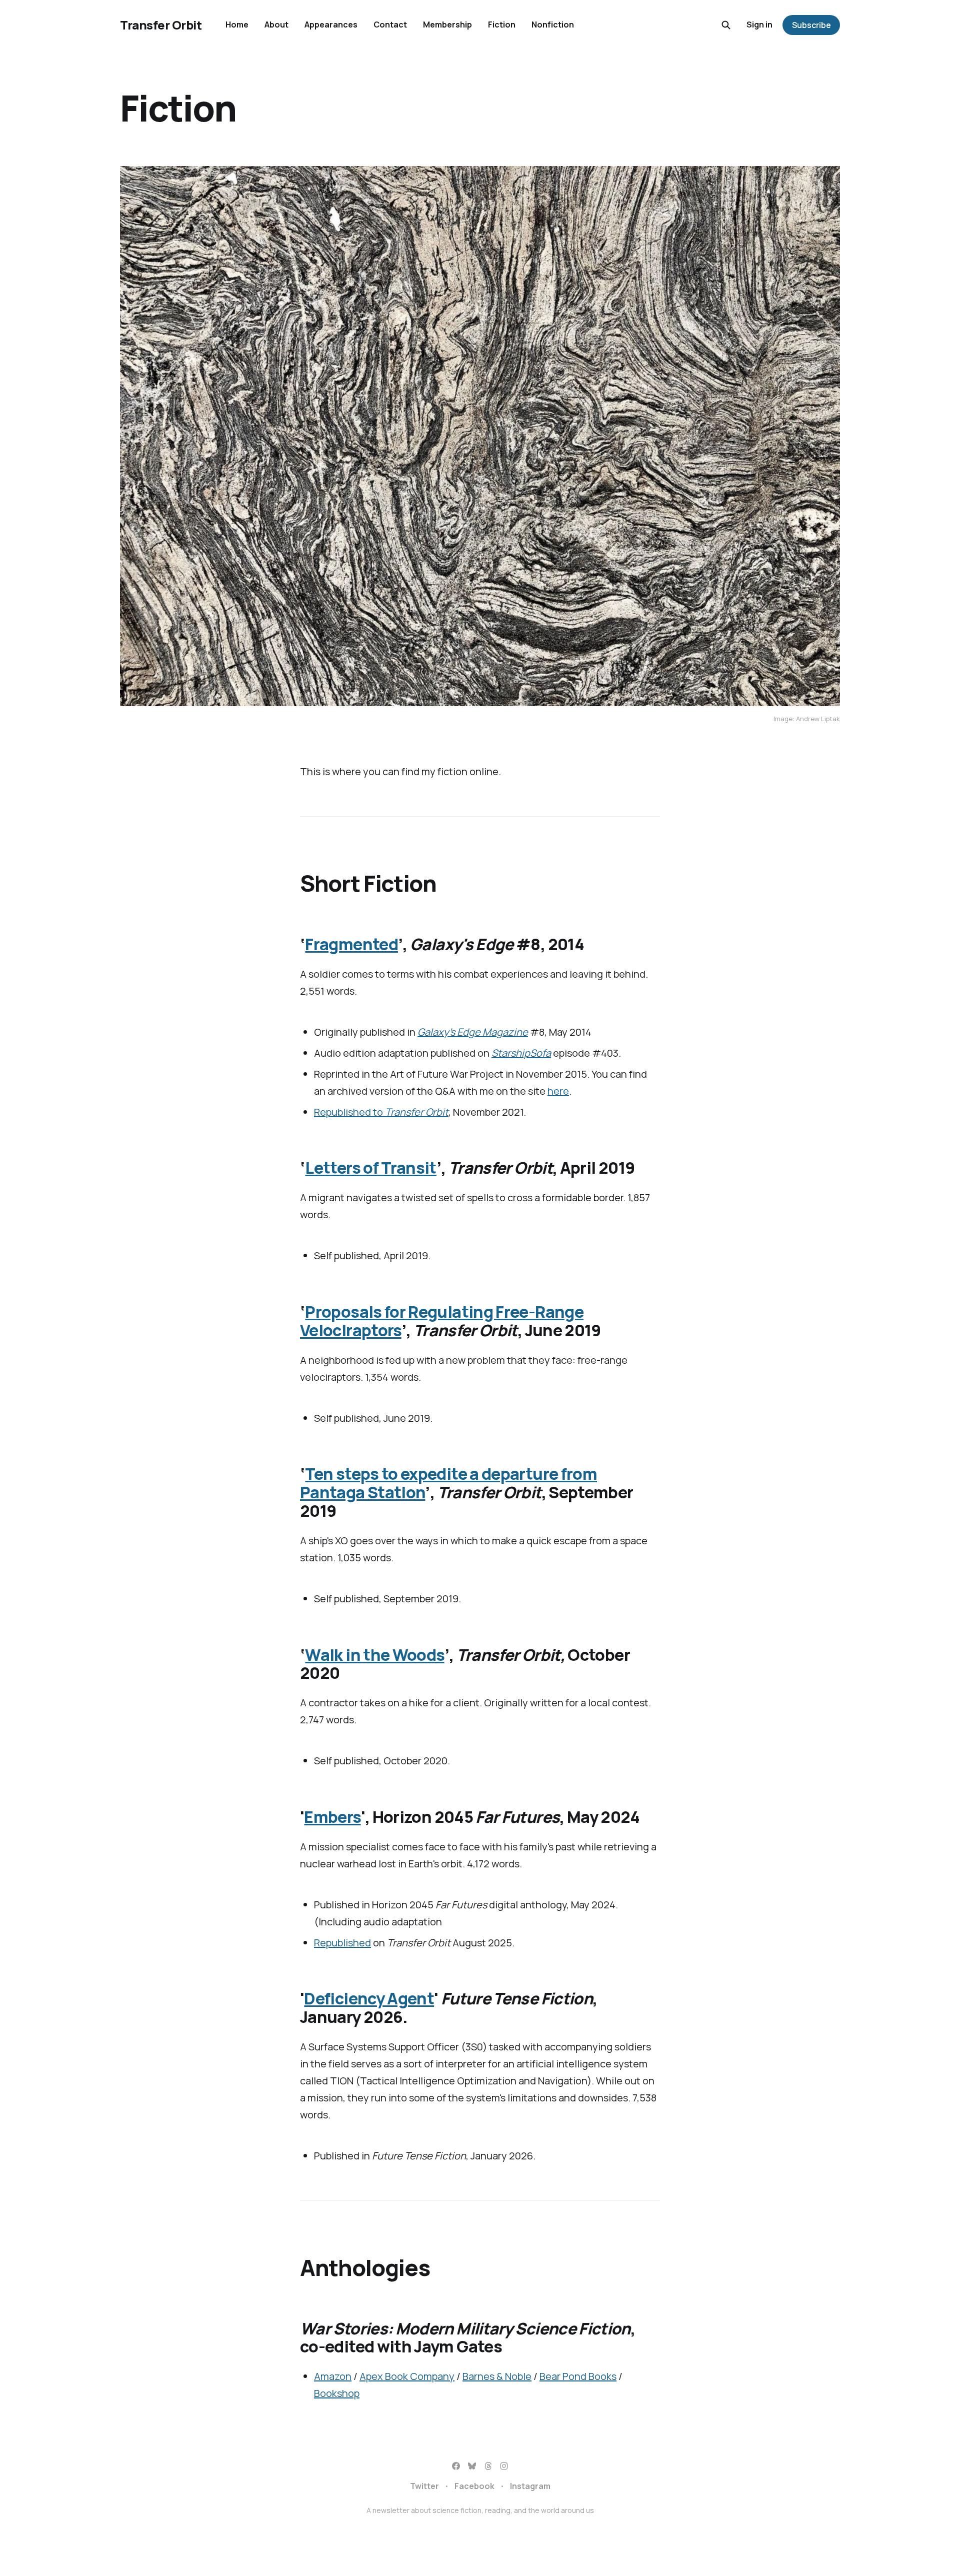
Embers (332, 1817)
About (276, 25)
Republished (342, 1943)
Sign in (759, 25)
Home (237, 25)
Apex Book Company (407, 2376)
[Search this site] (726, 25)
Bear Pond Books (578, 2376)
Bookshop (337, 2393)
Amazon (333, 2376)
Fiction (502, 25)
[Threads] (488, 2466)
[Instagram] (504, 2466)
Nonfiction (553, 25)
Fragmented (351, 944)
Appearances (331, 25)
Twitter (424, 2486)
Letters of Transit (370, 1168)
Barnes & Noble (497, 2376)
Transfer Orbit (161, 25)
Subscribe (811, 25)
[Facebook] (456, 2466)
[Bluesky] (472, 2466)
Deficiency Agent (369, 1998)
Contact (390, 25)
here (558, 1091)
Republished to (381, 1112)
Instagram (530, 2486)
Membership (447, 25)
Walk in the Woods (374, 1655)
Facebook (474, 2486)
